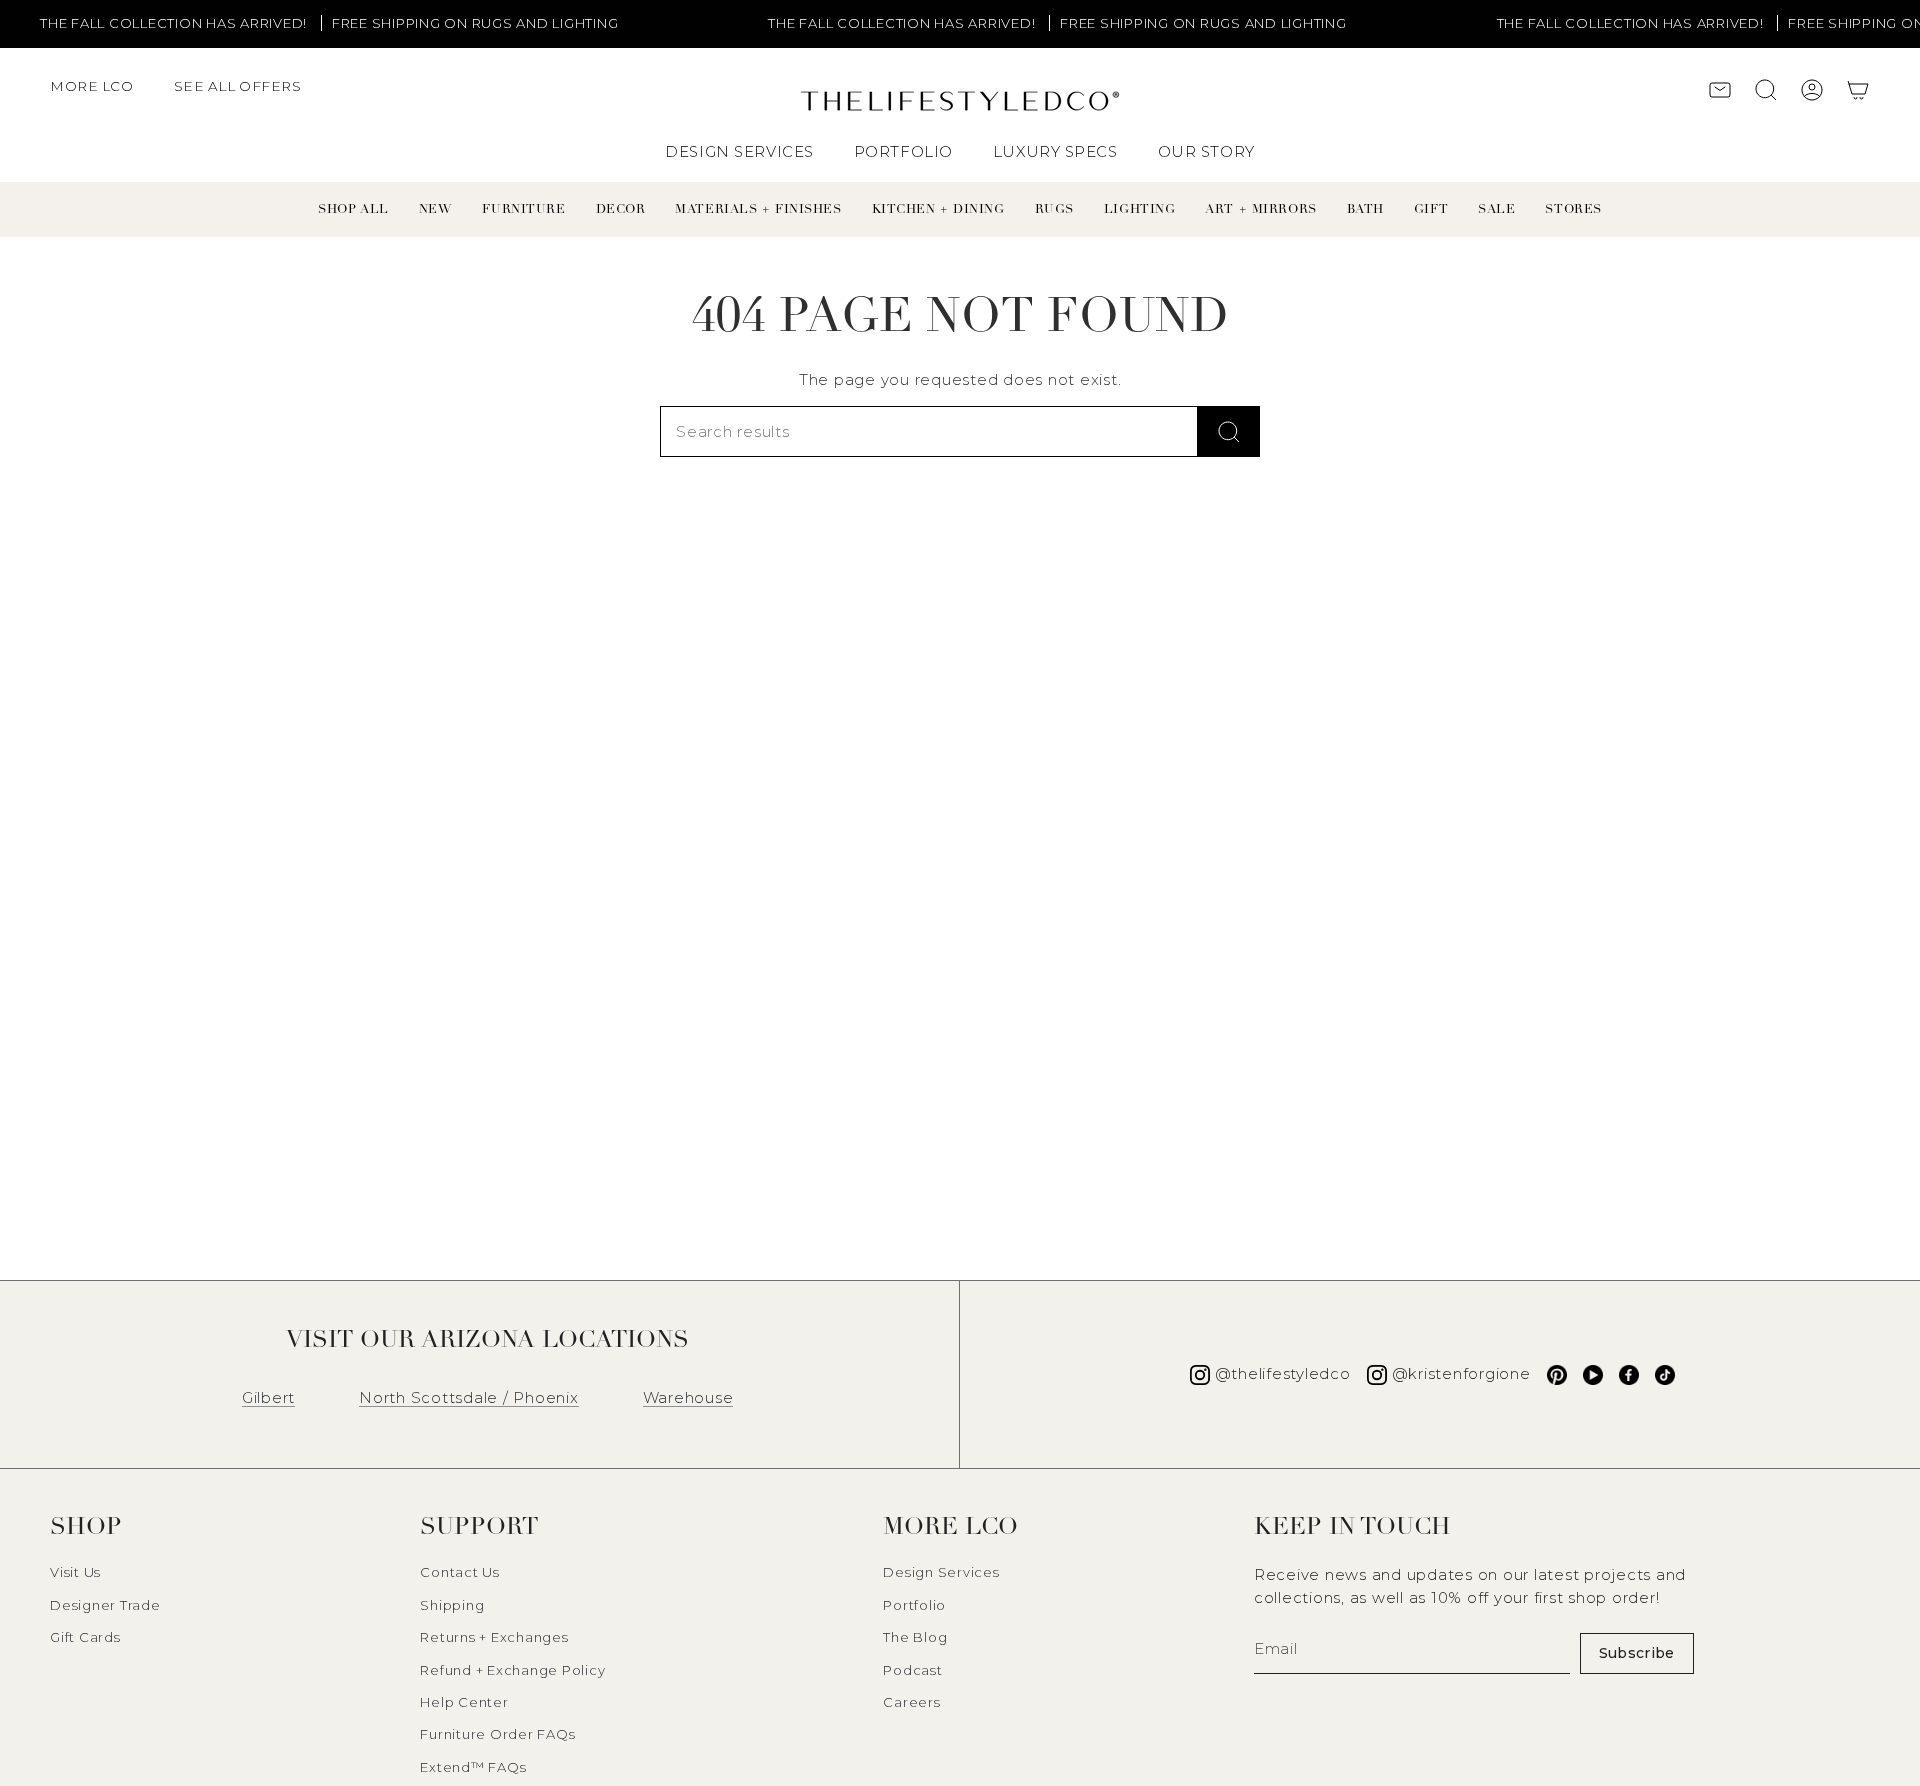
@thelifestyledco (1283, 1373)
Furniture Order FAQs (497, 1734)
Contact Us (460, 1572)
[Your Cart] (1858, 92)
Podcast (912, 1670)
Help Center (464, 1702)
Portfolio (914, 1605)
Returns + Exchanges (494, 1637)
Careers (911, 1702)
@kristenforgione (1461, 1373)
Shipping (452, 1605)
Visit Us (75, 1572)
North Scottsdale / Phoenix (469, 1397)
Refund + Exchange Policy (512, 1670)
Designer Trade (105, 1605)
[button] (102, 96)
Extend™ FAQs (473, 1767)
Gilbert (268, 1397)
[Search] (1229, 431)
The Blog (915, 1637)
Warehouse (688, 1397)
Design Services (941, 1572)
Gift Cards (85, 1637)
